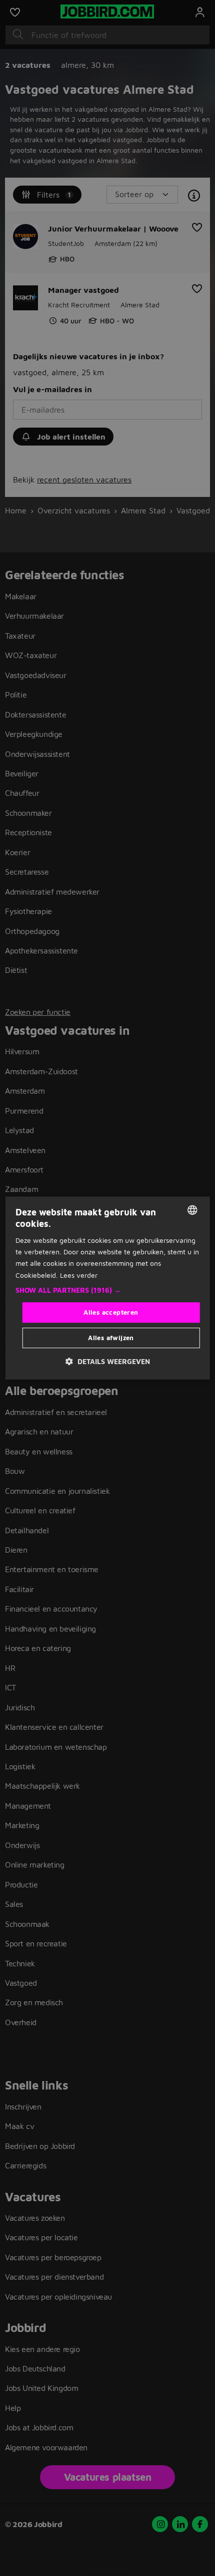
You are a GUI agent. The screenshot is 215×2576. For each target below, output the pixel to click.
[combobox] (192, 1210)
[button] (108, 1290)
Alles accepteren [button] (111, 1312)
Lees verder (79, 1275)
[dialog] (108, 1288)
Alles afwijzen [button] (111, 1338)
